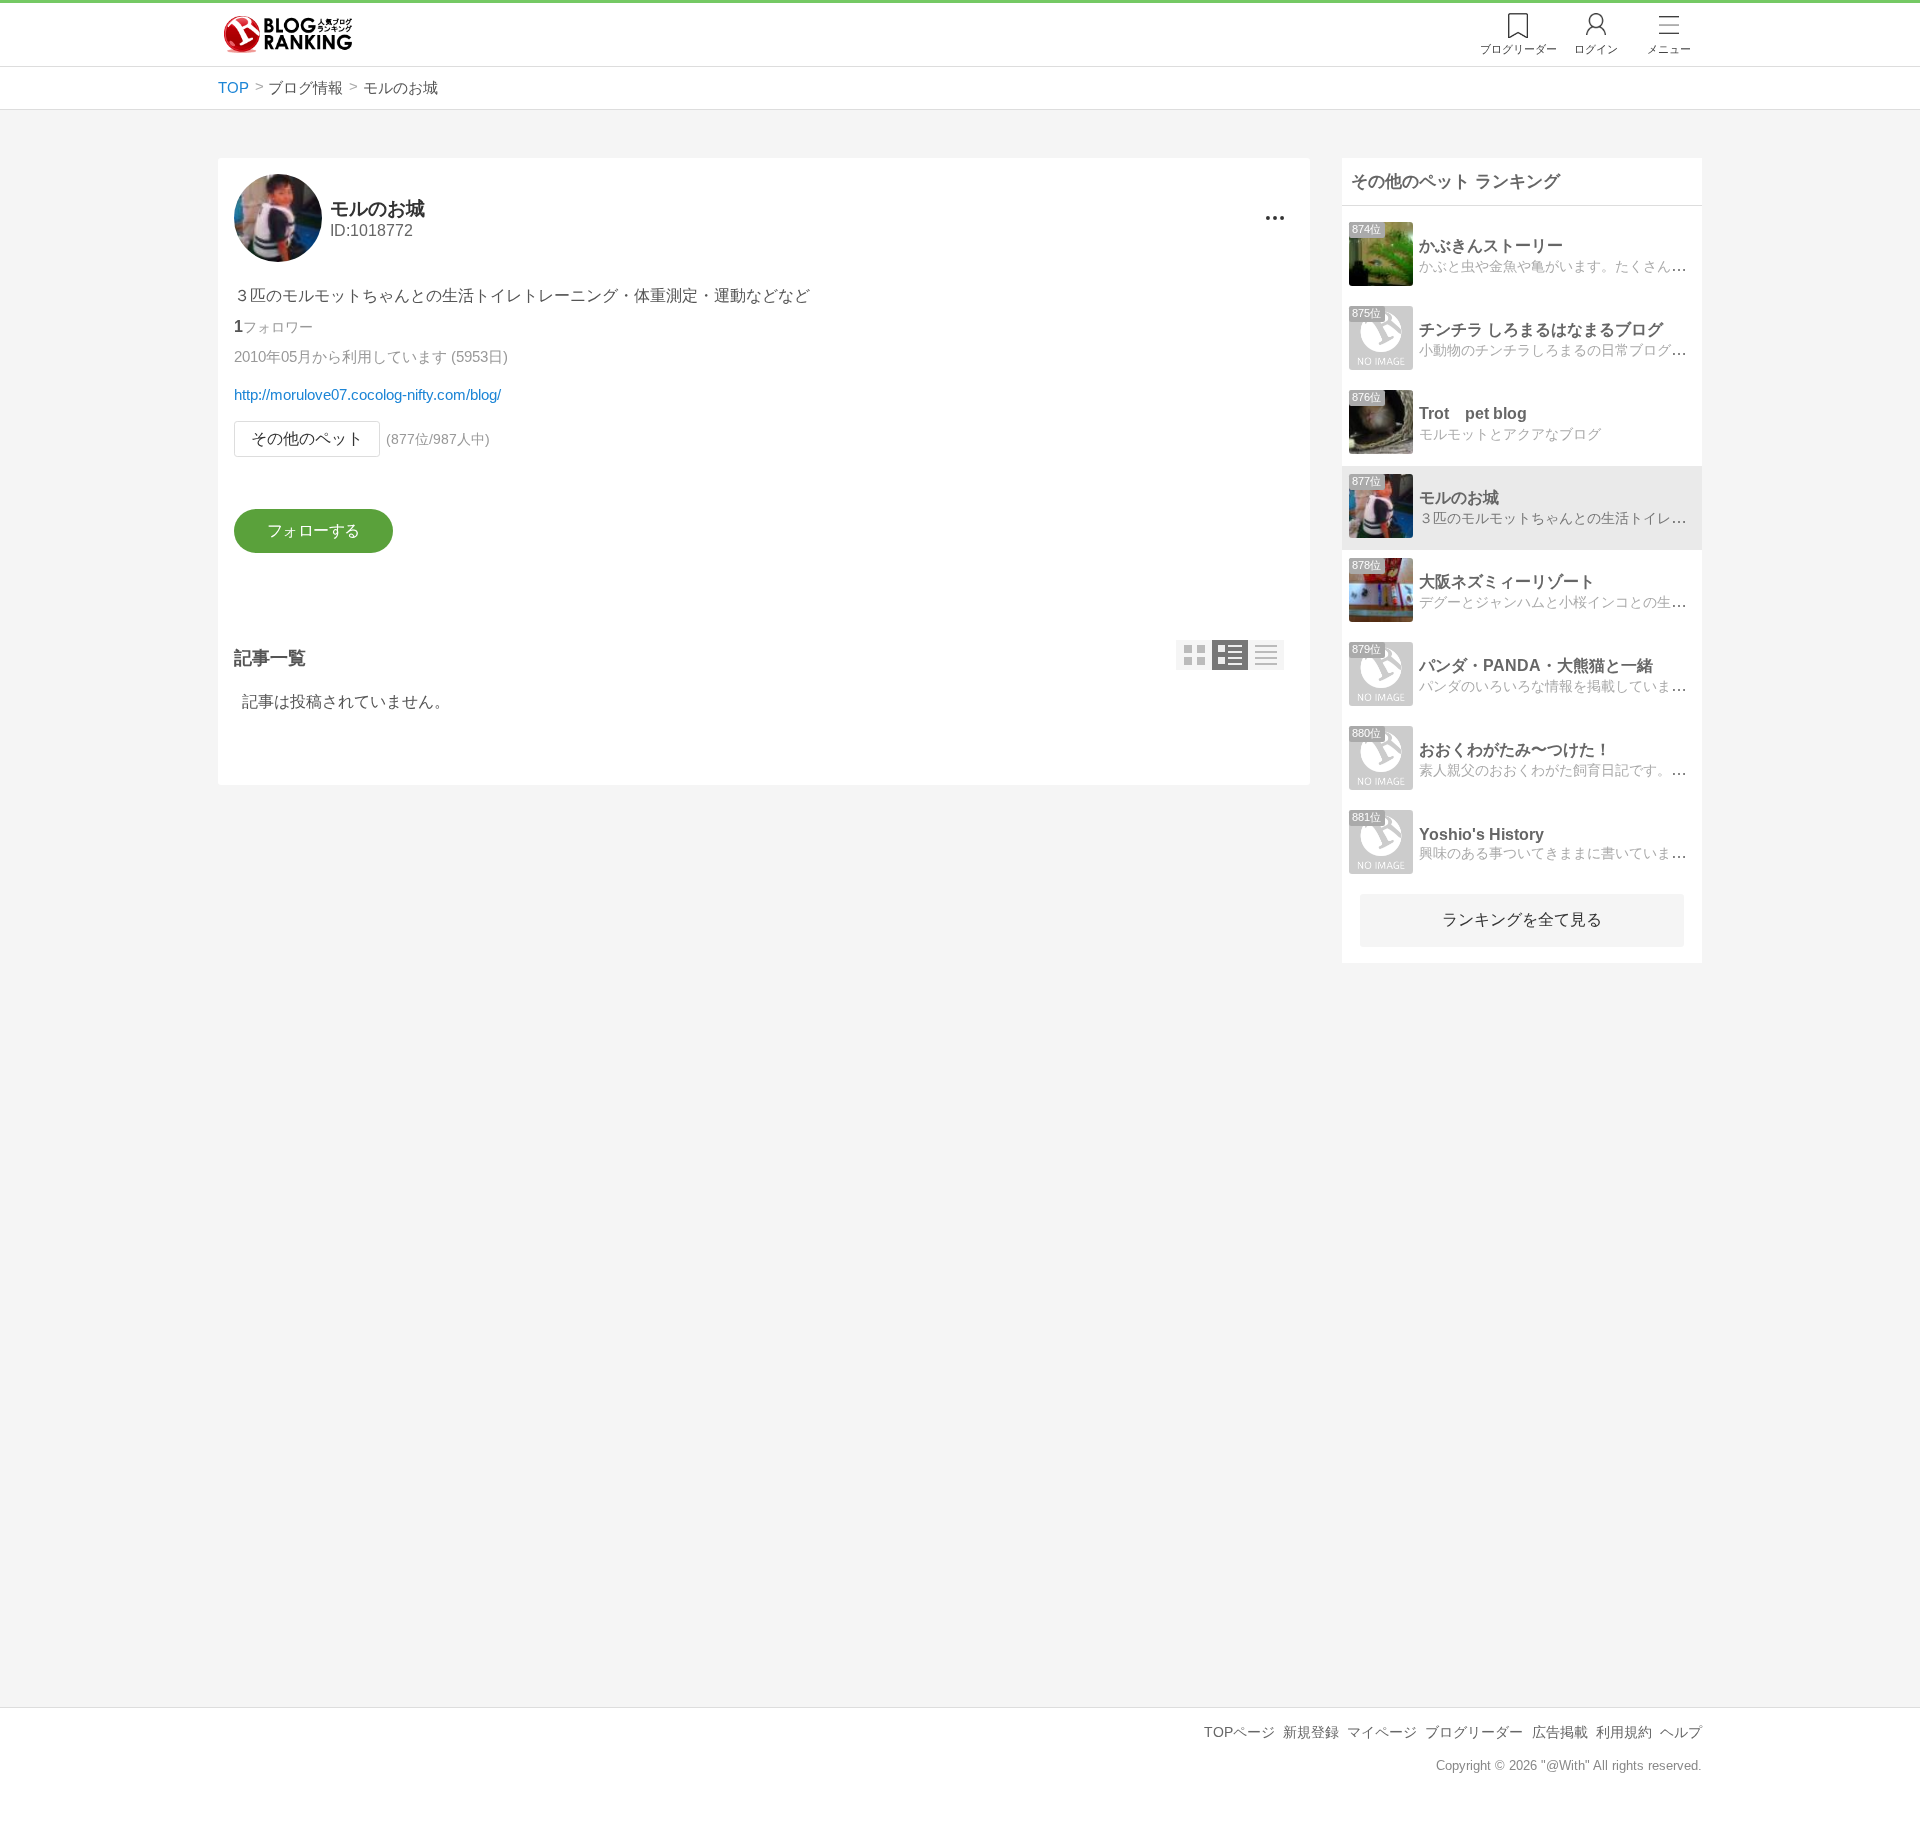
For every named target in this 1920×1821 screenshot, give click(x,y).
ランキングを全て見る (1522, 919)
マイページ (1382, 1732)
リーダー (1518, 49)
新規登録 (1311, 1732)
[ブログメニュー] (1275, 218)
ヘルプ (1681, 1732)
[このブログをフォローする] (313, 531)
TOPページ (1239, 1732)
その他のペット (307, 438)
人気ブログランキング (288, 34)
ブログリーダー (1474, 1732)
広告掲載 (1560, 1732)
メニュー (1669, 49)
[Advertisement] (764, 973)
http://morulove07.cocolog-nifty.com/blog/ (367, 394)
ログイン (1596, 49)
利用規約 (1624, 1732)
